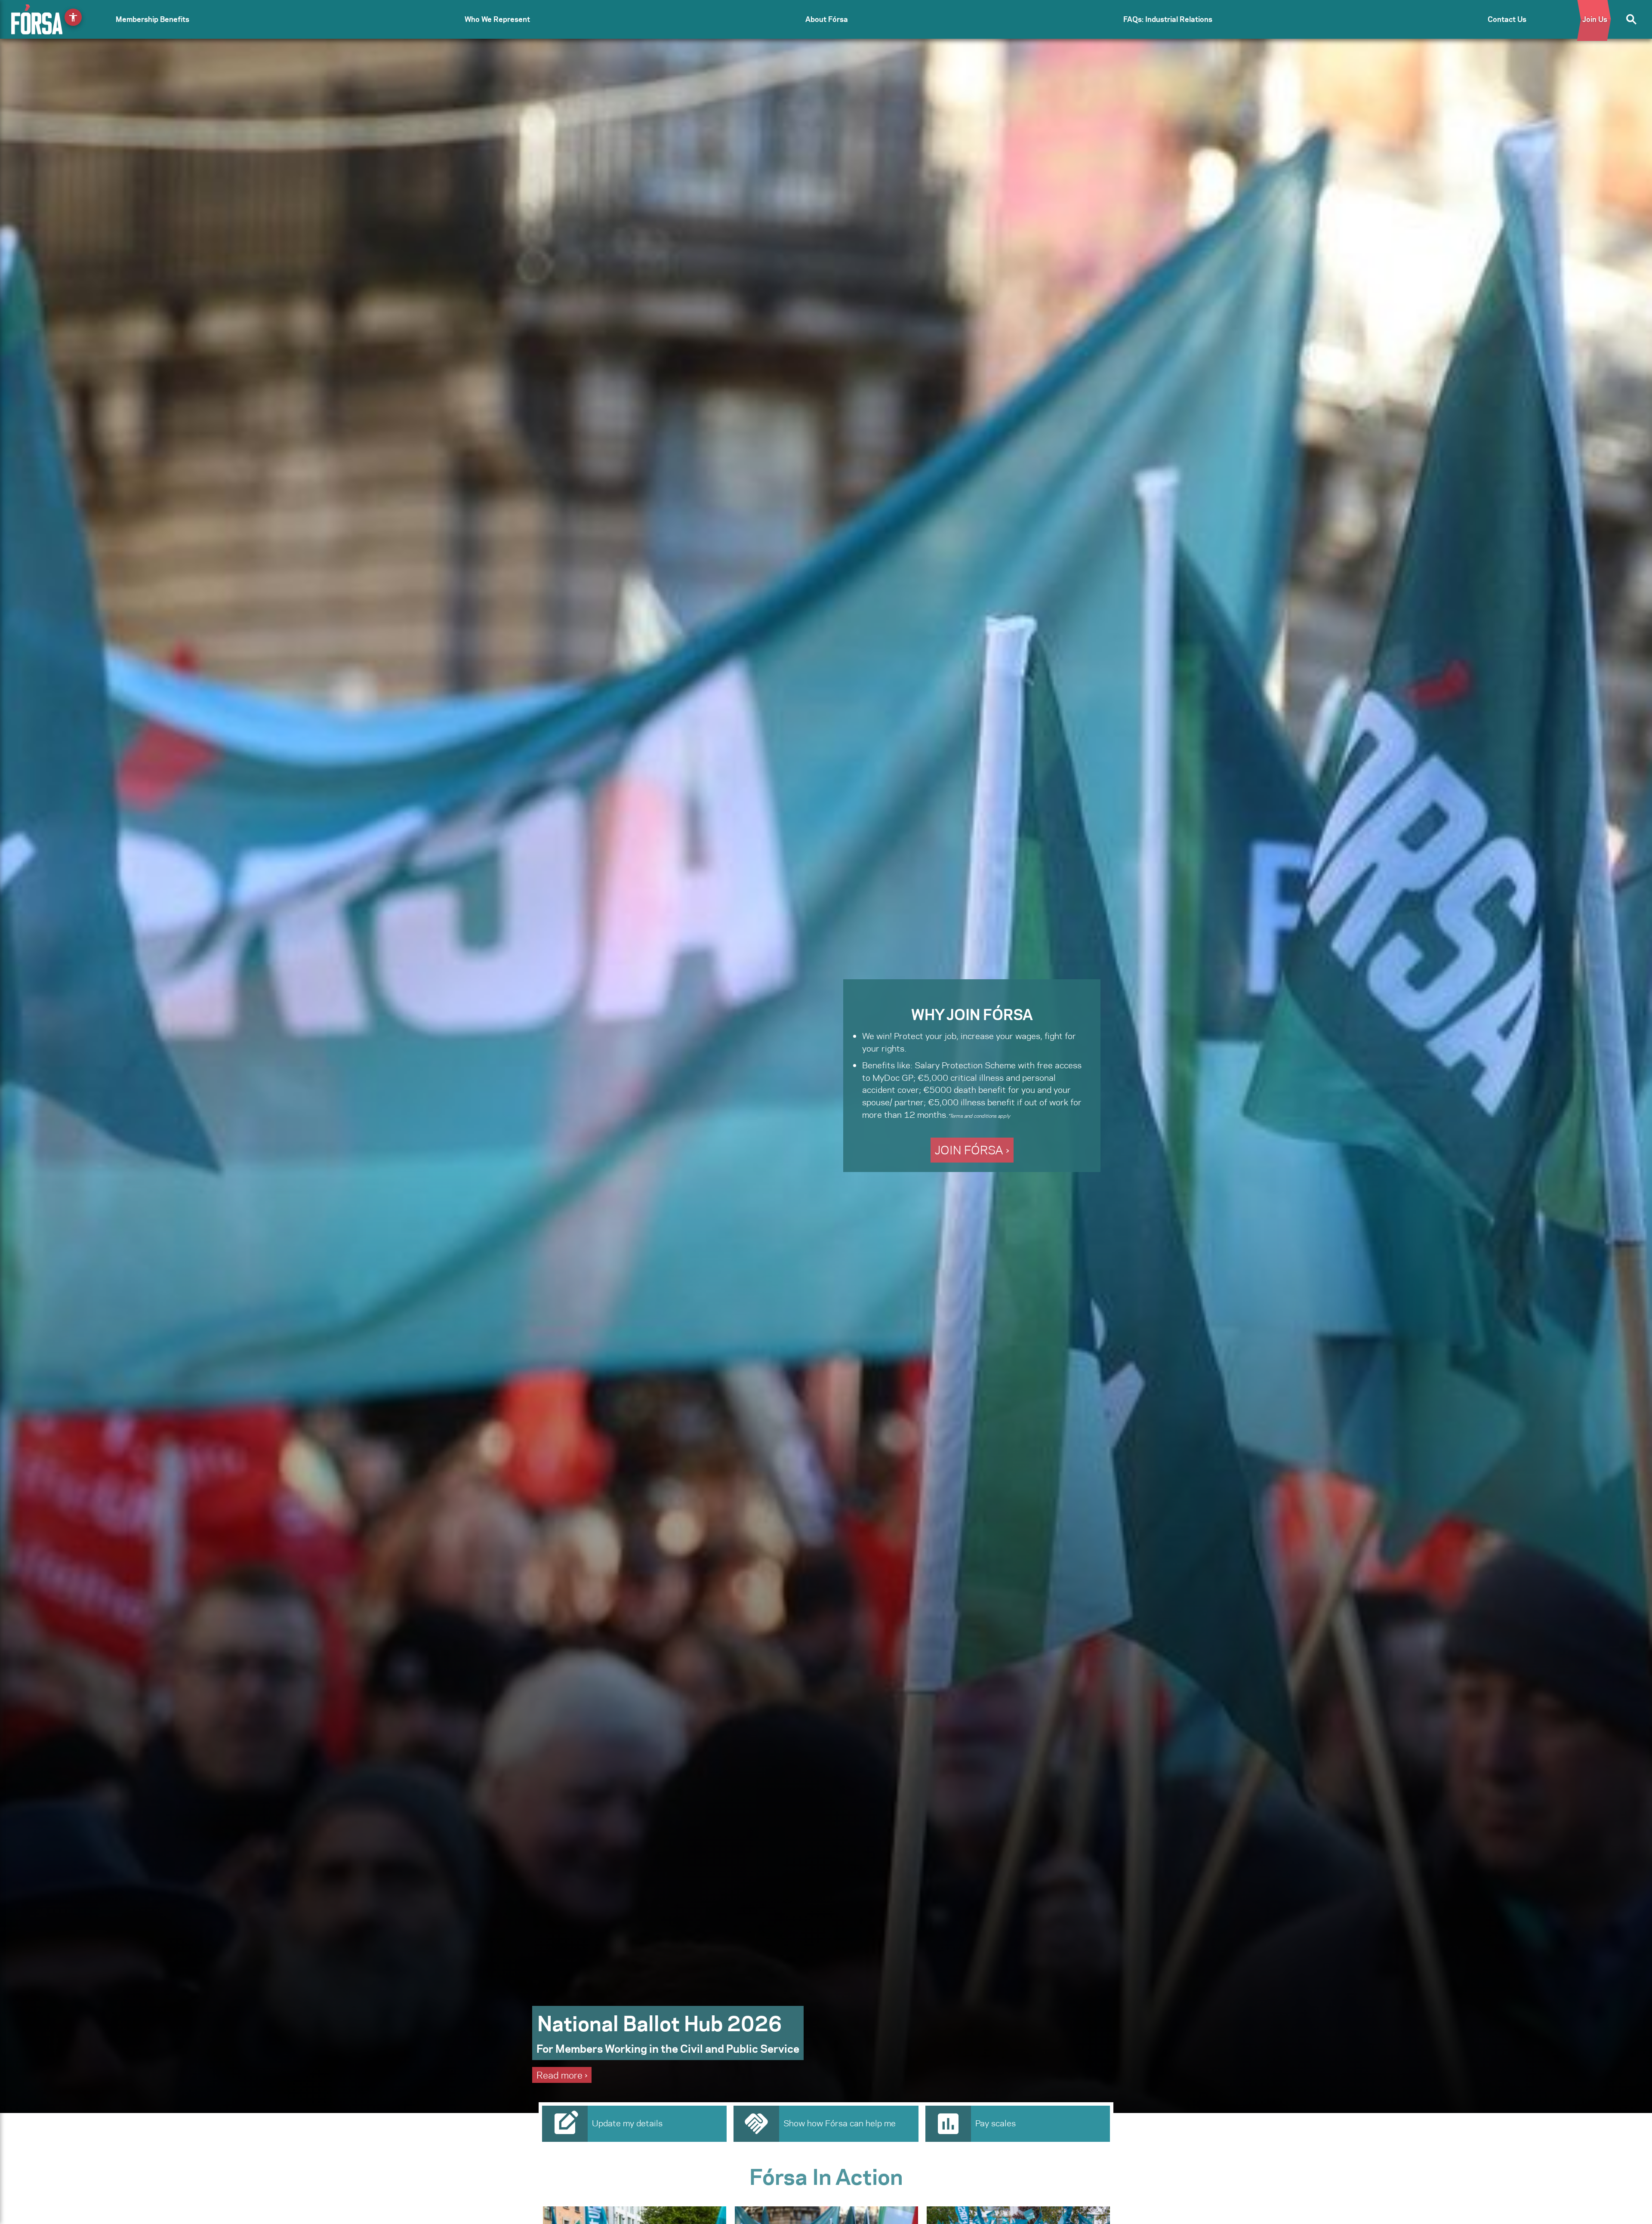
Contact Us (1507, 19)
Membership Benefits (153, 19)
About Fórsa (827, 19)
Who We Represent (497, 19)
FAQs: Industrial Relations (1168, 19)
